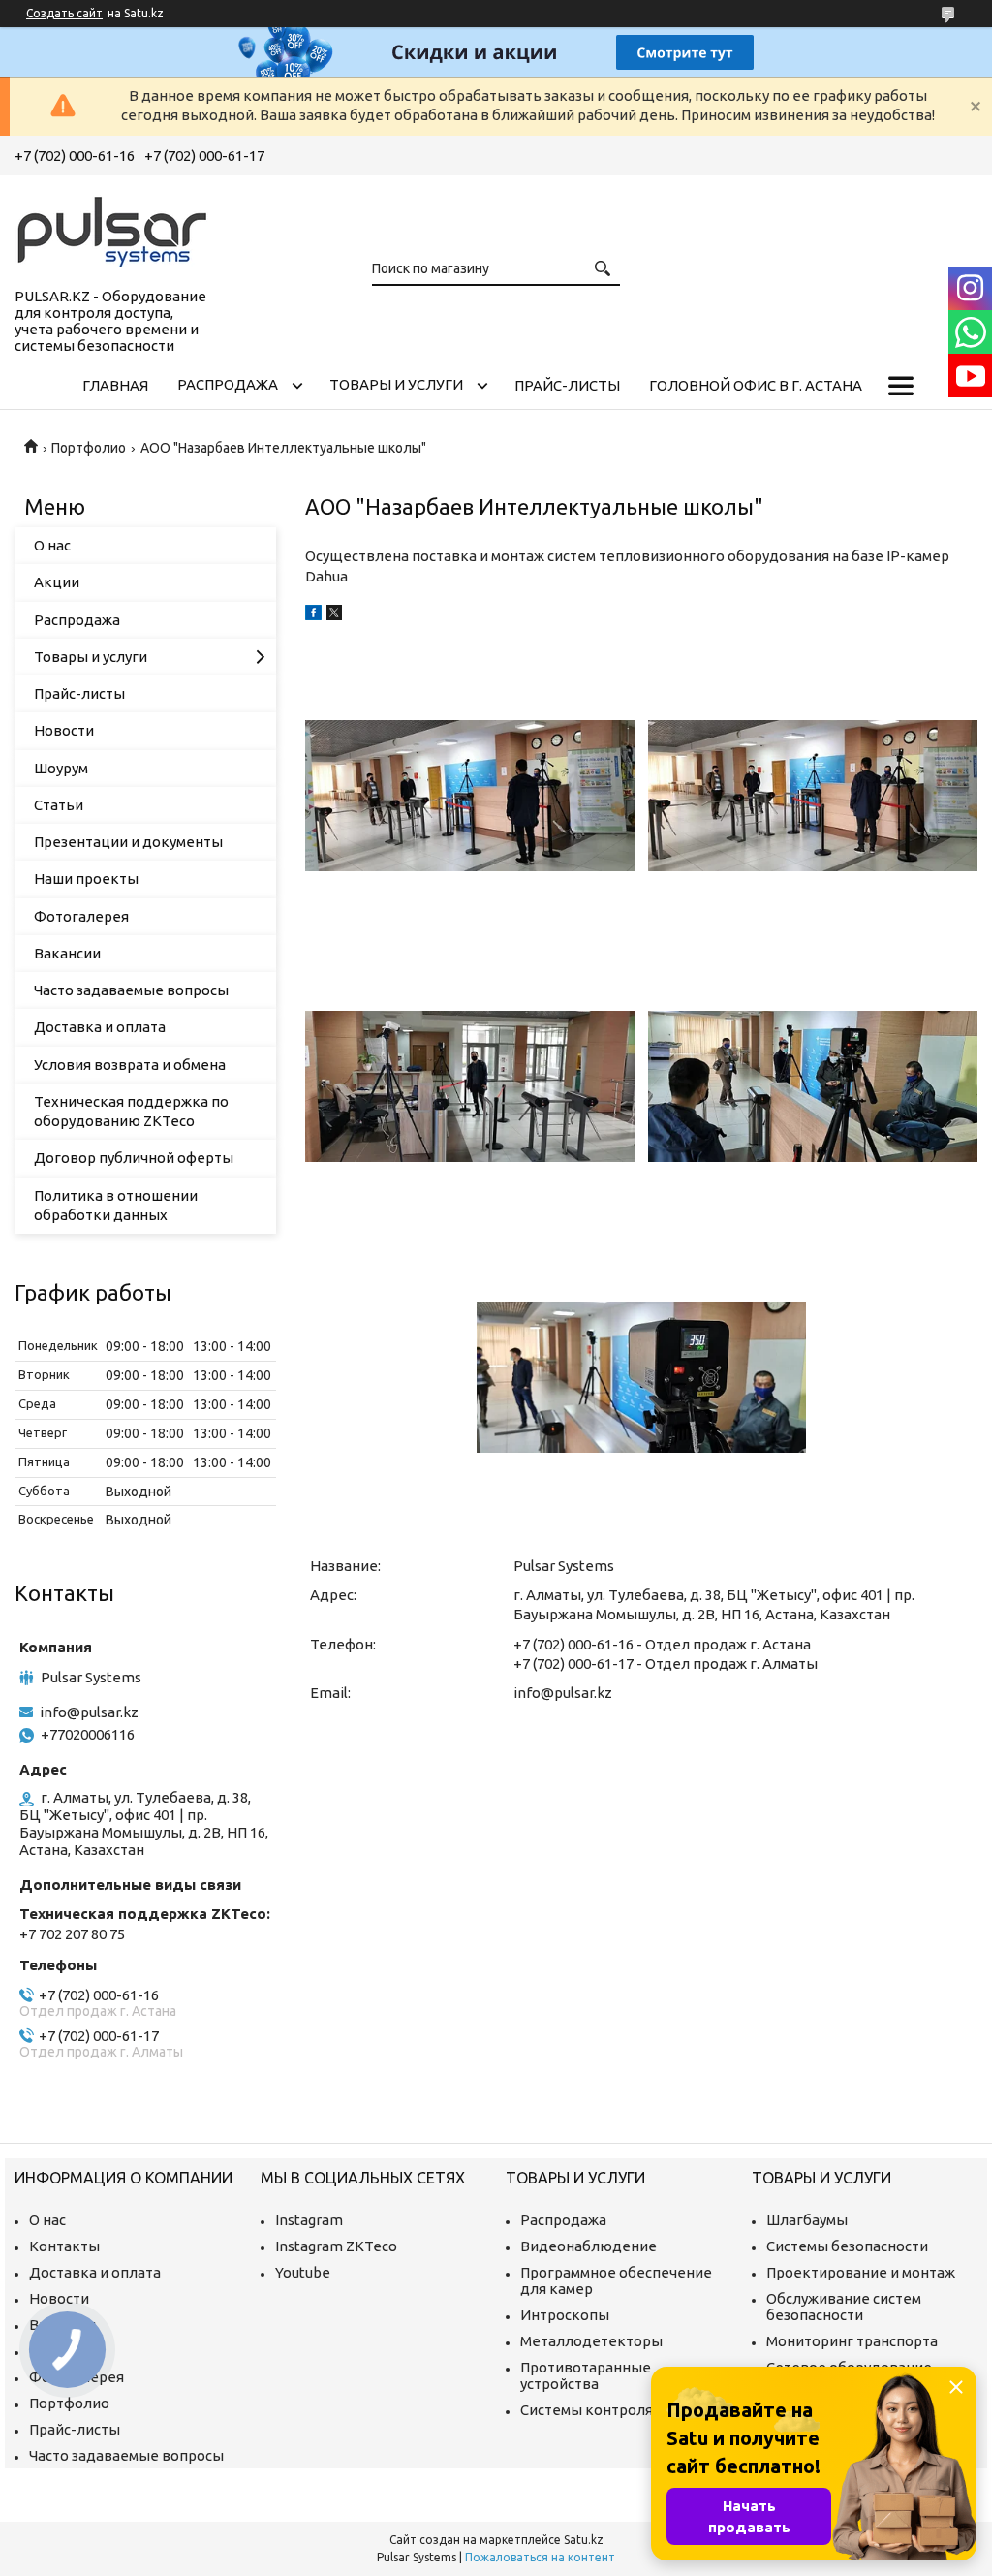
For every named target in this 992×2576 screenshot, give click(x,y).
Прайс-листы (567, 385)
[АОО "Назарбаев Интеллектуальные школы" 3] (470, 1086)
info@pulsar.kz (563, 1693)
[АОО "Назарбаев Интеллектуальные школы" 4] (813, 1086)
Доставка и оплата (100, 1027)
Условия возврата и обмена (130, 1065)
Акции (57, 582)
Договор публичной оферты (134, 1158)
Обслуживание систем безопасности (844, 2307)
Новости (64, 730)
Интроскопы (565, 2315)
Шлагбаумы (807, 2220)
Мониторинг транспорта (852, 2341)
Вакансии (67, 953)
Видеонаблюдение (589, 2246)
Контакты (64, 2246)
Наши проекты (86, 879)
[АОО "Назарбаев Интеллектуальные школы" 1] (470, 796)
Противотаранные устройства (586, 2375)
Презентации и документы (128, 842)
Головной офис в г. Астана (756, 385)
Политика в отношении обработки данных (116, 1205)
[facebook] (313, 615)
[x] (334, 615)
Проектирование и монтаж (861, 2272)
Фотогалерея (81, 916)
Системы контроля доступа (616, 2410)
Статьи (59, 805)
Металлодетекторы (591, 2341)
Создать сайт (64, 13)
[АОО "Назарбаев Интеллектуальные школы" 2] (813, 796)
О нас (52, 545)
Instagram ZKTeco (336, 2246)
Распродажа (228, 384)
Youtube (303, 2272)
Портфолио (89, 448)
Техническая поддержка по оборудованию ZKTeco (131, 1111)
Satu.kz (584, 2540)
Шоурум (61, 768)
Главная (115, 385)
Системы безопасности (847, 2246)
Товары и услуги (396, 384)
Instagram (309, 2220)
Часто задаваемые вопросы (131, 990)
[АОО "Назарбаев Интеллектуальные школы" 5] (641, 1377)
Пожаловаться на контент (540, 2557)
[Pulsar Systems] (111, 228)
